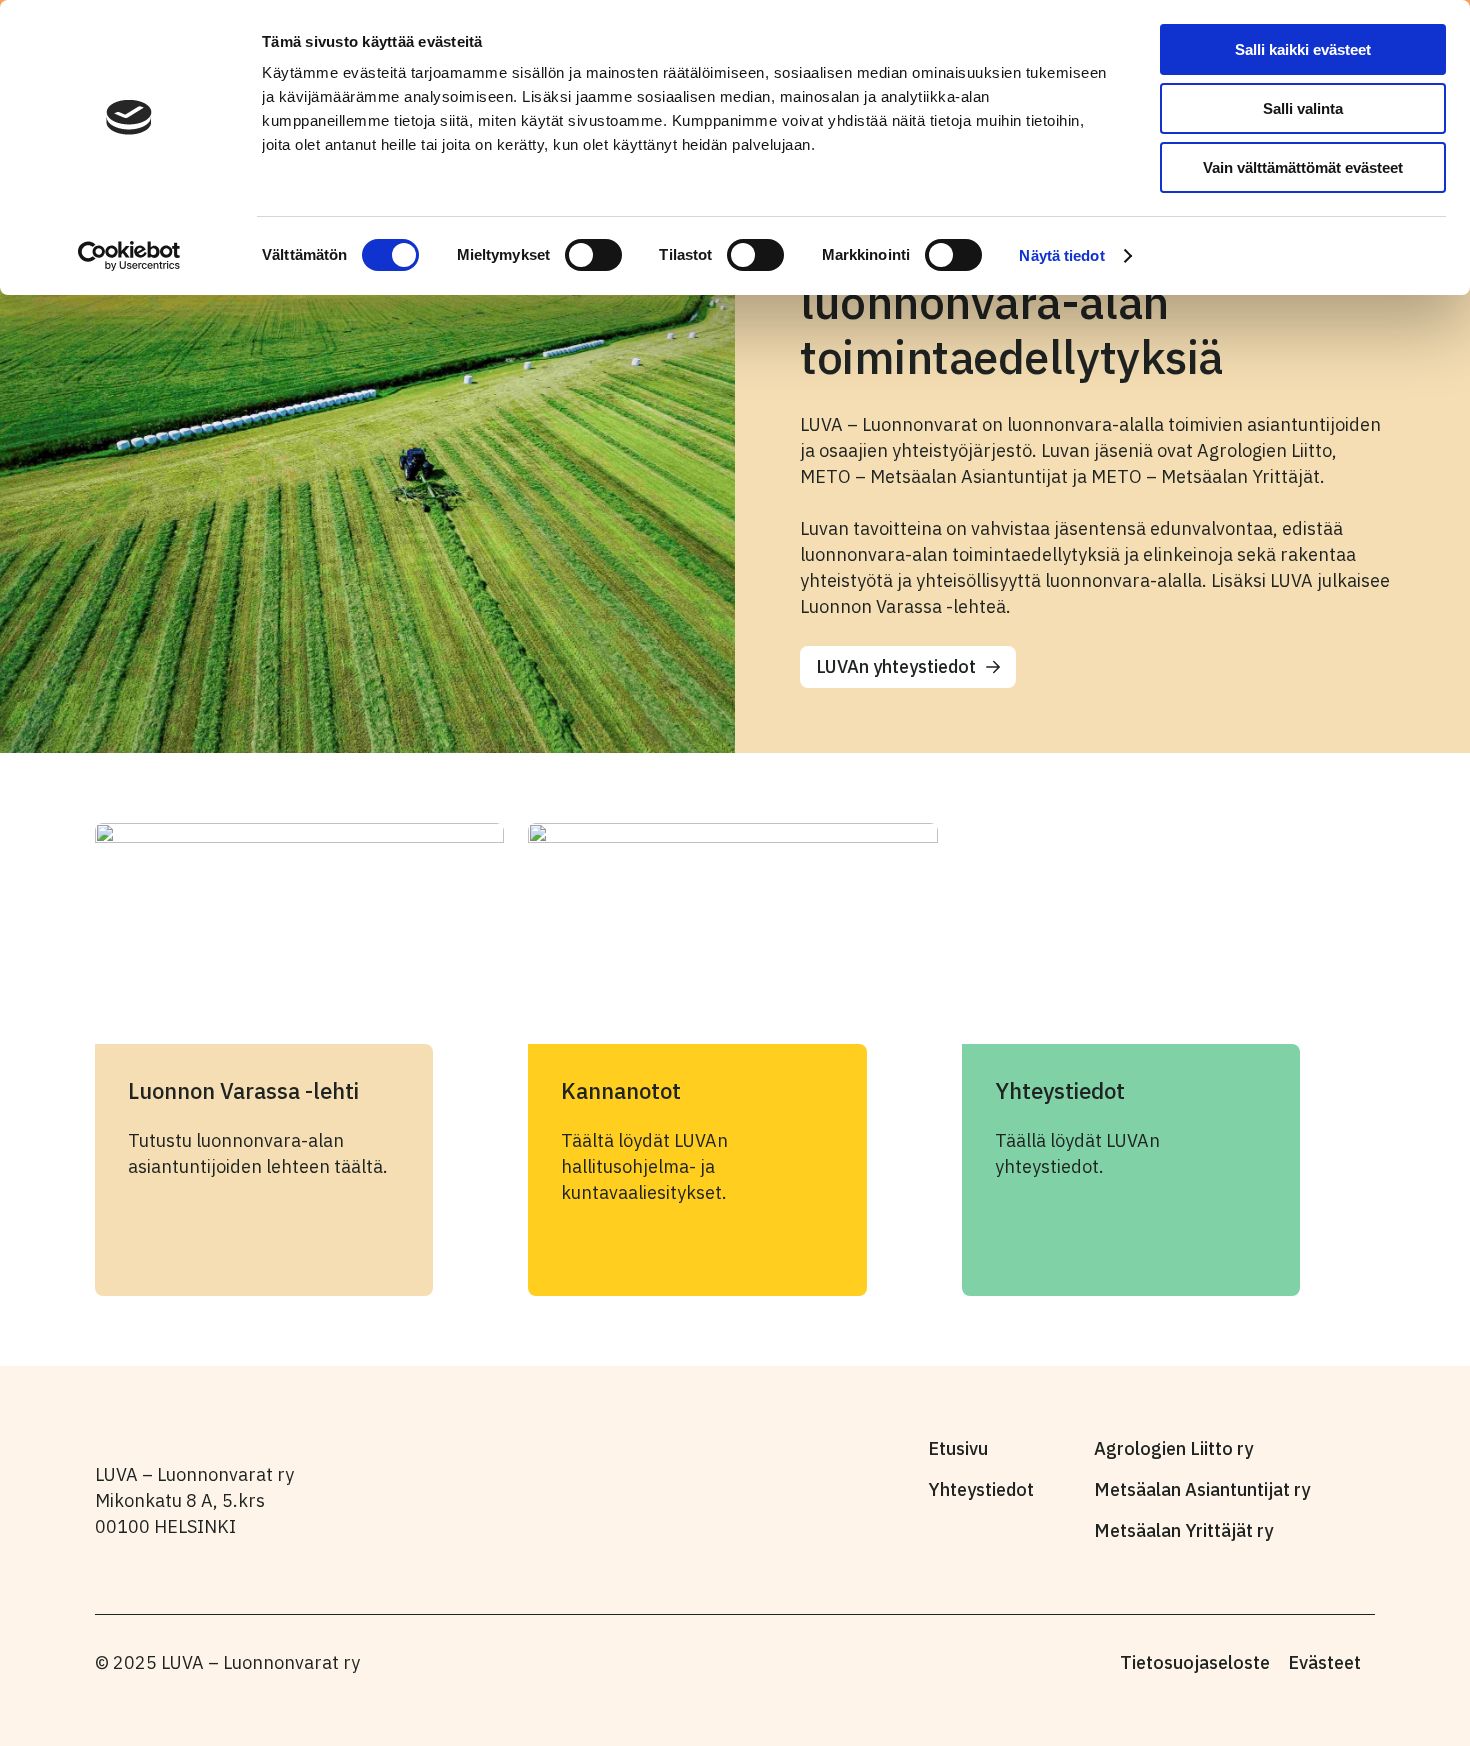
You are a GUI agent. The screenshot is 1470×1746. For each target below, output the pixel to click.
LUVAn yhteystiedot (896, 666)
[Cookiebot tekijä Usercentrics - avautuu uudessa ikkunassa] (129, 256)
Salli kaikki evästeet (1303, 49)
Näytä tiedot (1061, 255)
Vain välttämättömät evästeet (1303, 167)
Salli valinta (1303, 108)
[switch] (593, 255)
